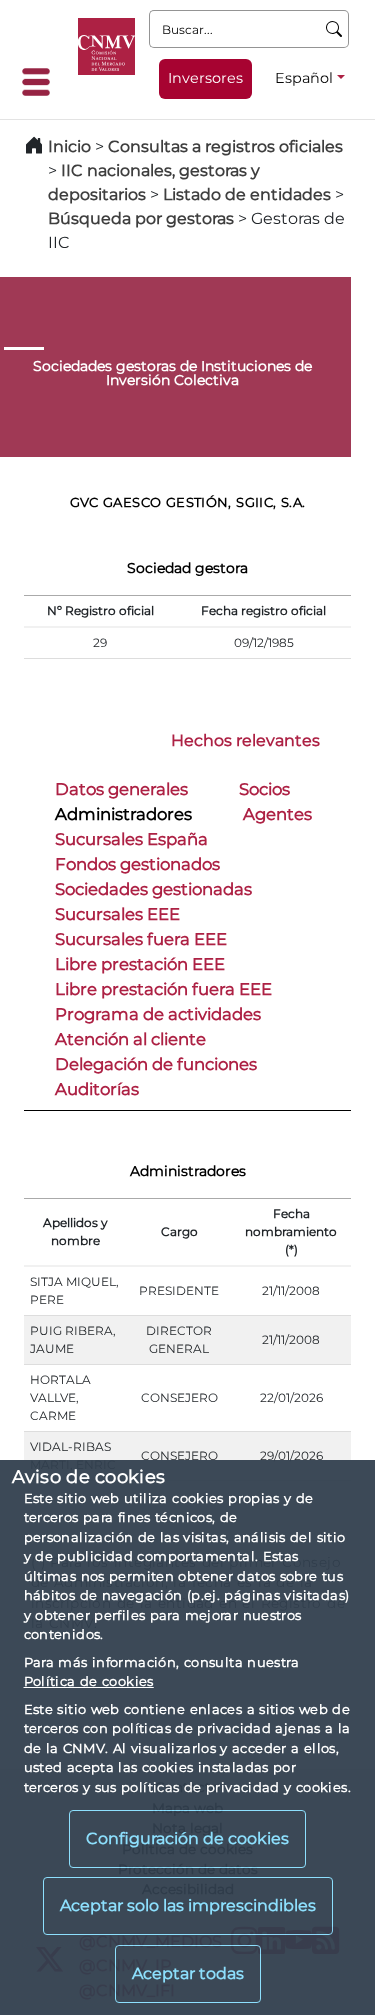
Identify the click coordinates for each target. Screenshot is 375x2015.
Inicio (69, 146)
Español (304, 78)
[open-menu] (42, 82)
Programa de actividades (158, 1014)
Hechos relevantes (245, 740)
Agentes (277, 814)
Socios (264, 789)
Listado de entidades (247, 194)
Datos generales (121, 789)
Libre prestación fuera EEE (163, 989)
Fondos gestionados (137, 864)
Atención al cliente (130, 1039)
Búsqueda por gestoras (141, 218)
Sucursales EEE (117, 914)
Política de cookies (89, 1681)
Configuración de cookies (187, 1838)
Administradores (123, 814)
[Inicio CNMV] (106, 46)
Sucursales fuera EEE (141, 939)
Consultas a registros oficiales (225, 146)
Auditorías (97, 1089)
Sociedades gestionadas (153, 889)
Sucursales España (131, 839)
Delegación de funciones (156, 1064)
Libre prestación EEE (140, 964)
